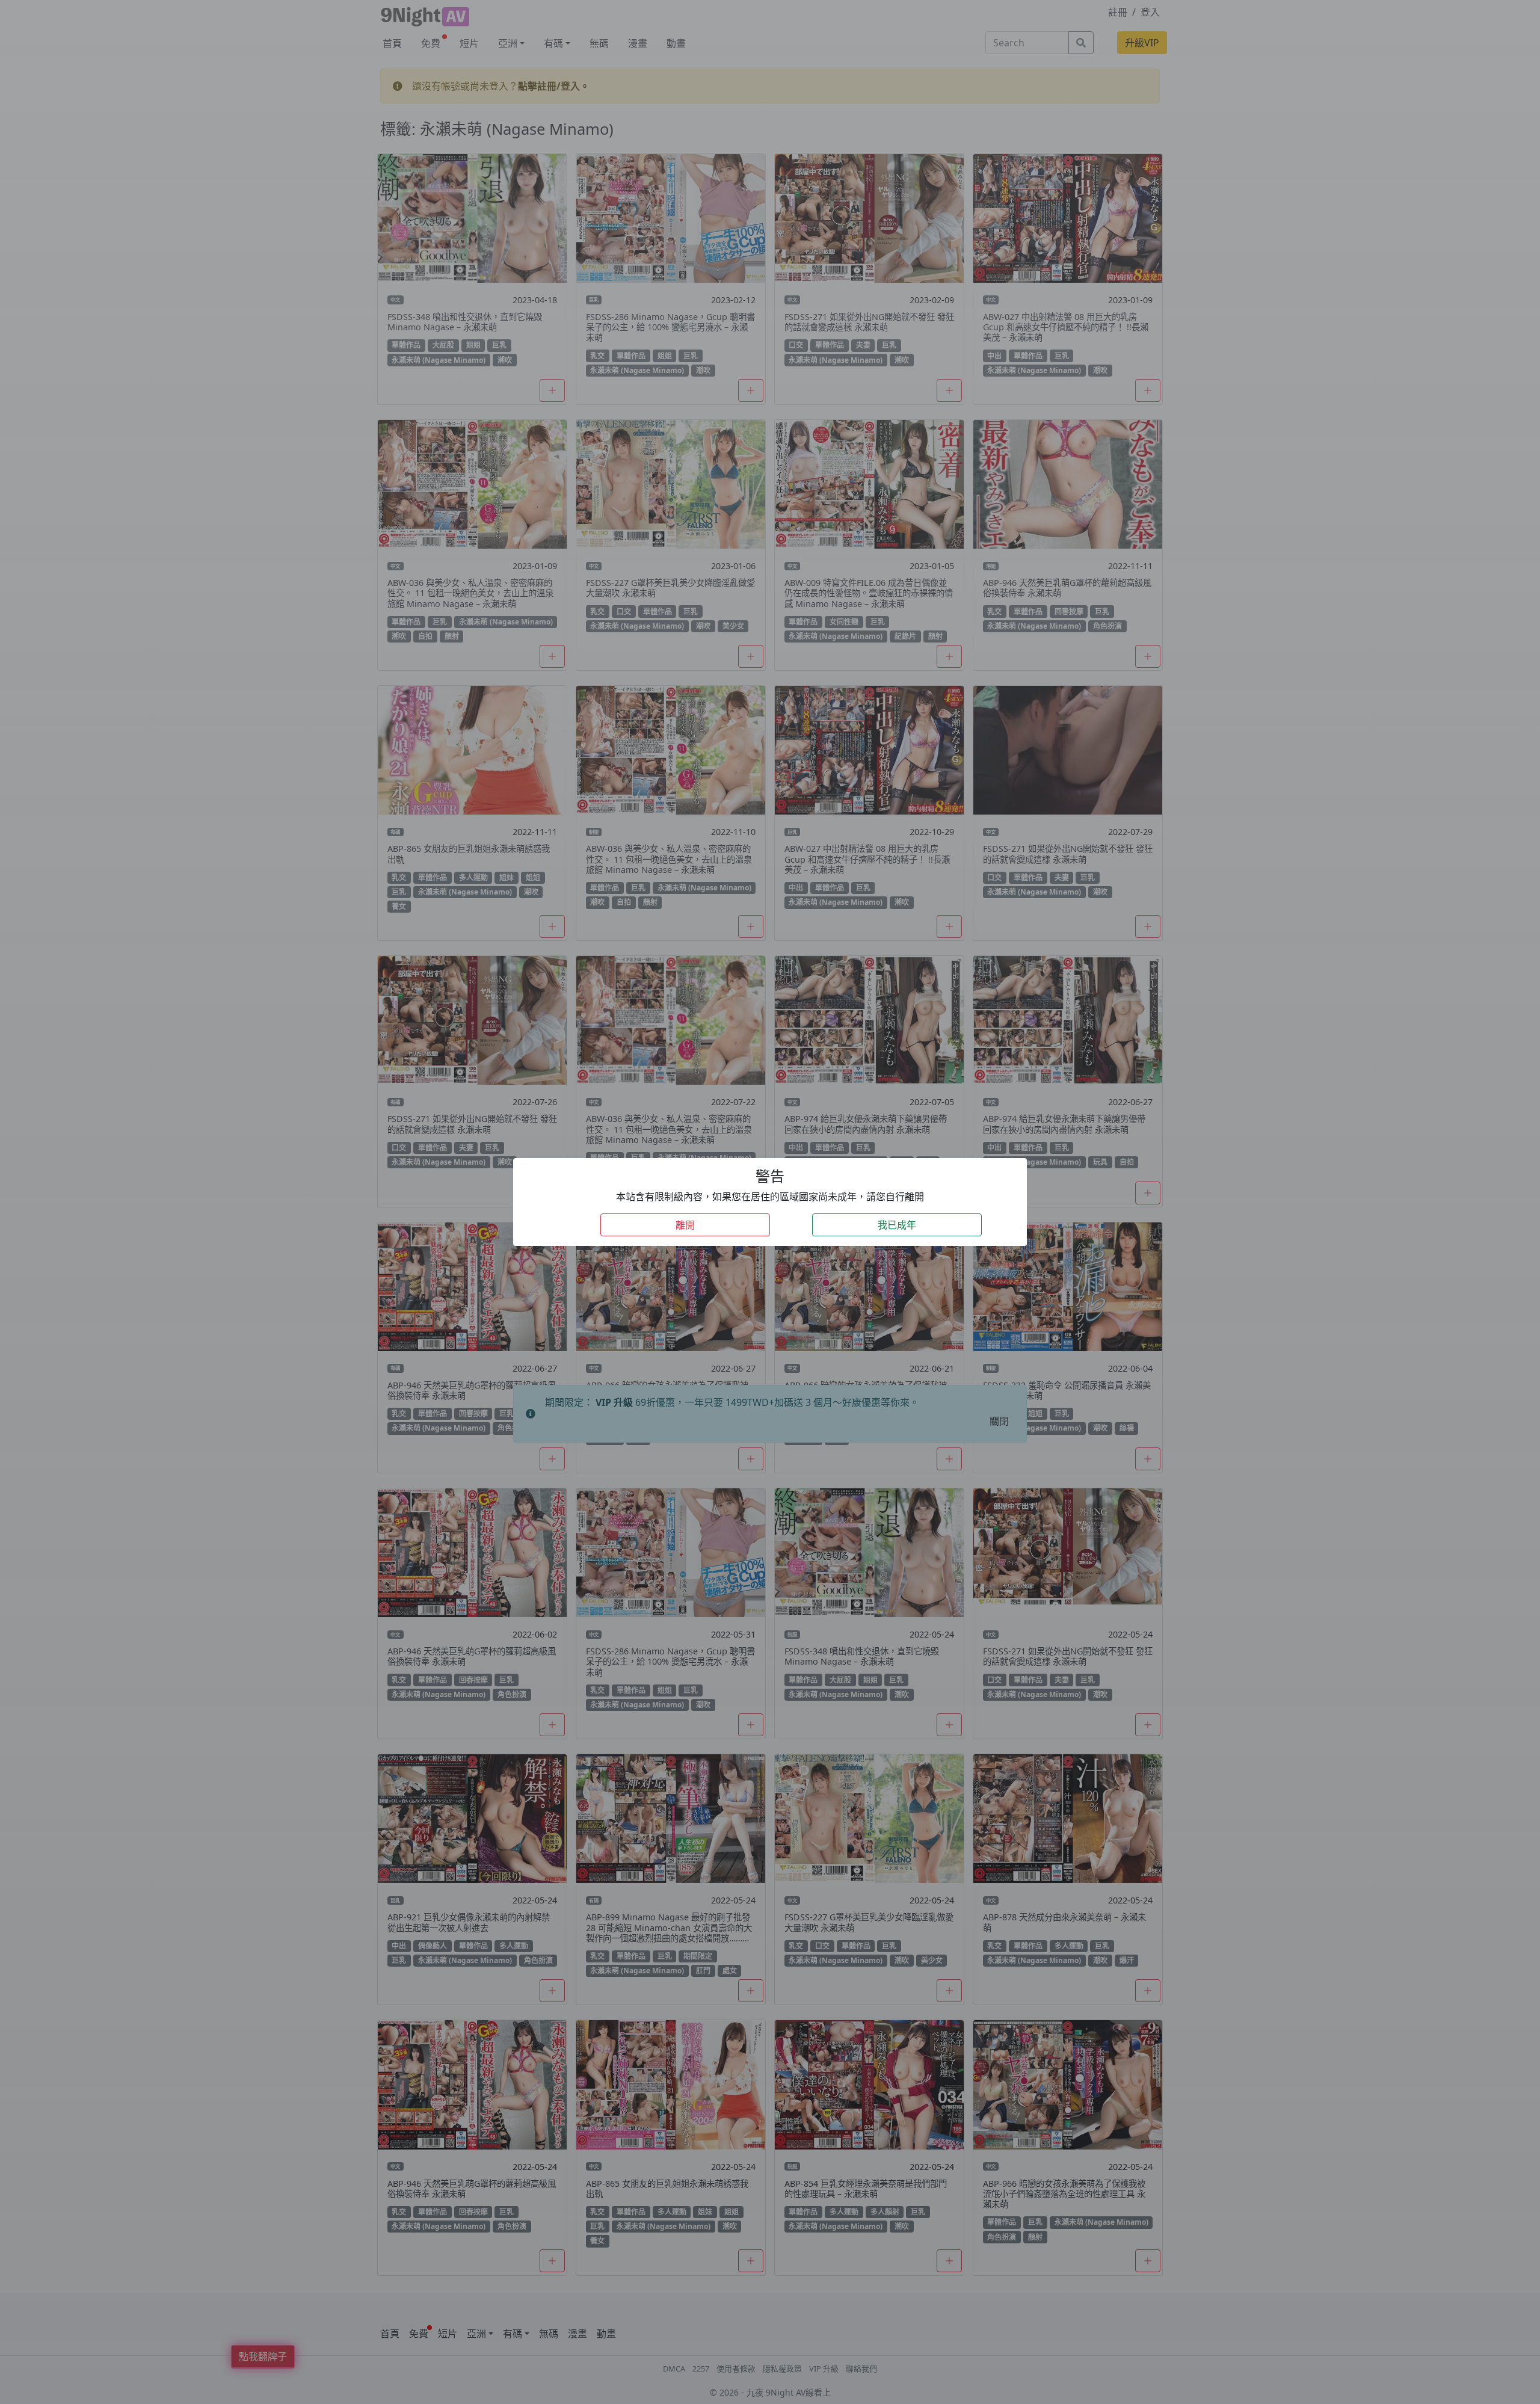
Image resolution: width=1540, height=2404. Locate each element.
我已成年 (897, 1225)
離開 (685, 1225)
